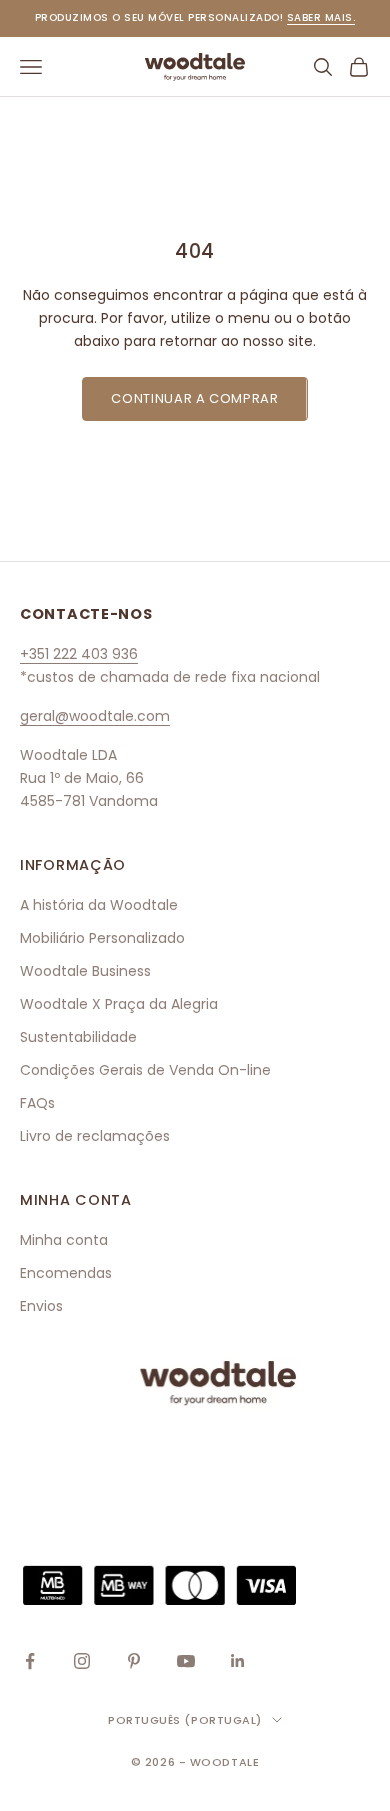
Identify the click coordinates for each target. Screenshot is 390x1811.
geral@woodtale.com (95, 716)
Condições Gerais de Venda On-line (145, 1070)
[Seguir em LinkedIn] (238, 1661)
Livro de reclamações (95, 1136)
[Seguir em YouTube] (186, 1661)
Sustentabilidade (78, 1037)
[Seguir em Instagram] (82, 1661)
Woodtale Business (85, 971)
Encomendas (66, 1273)
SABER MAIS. (321, 17)
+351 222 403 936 (79, 654)
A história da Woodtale (99, 905)
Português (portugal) (185, 1720)
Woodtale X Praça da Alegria (119, 1004)
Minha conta (64, 1240)
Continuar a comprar (194, 398)
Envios (41, 1306)
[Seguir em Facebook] (30, 1661)
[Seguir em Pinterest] (134, 1661)
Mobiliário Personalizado (102, 938)
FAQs (37, 1103)
